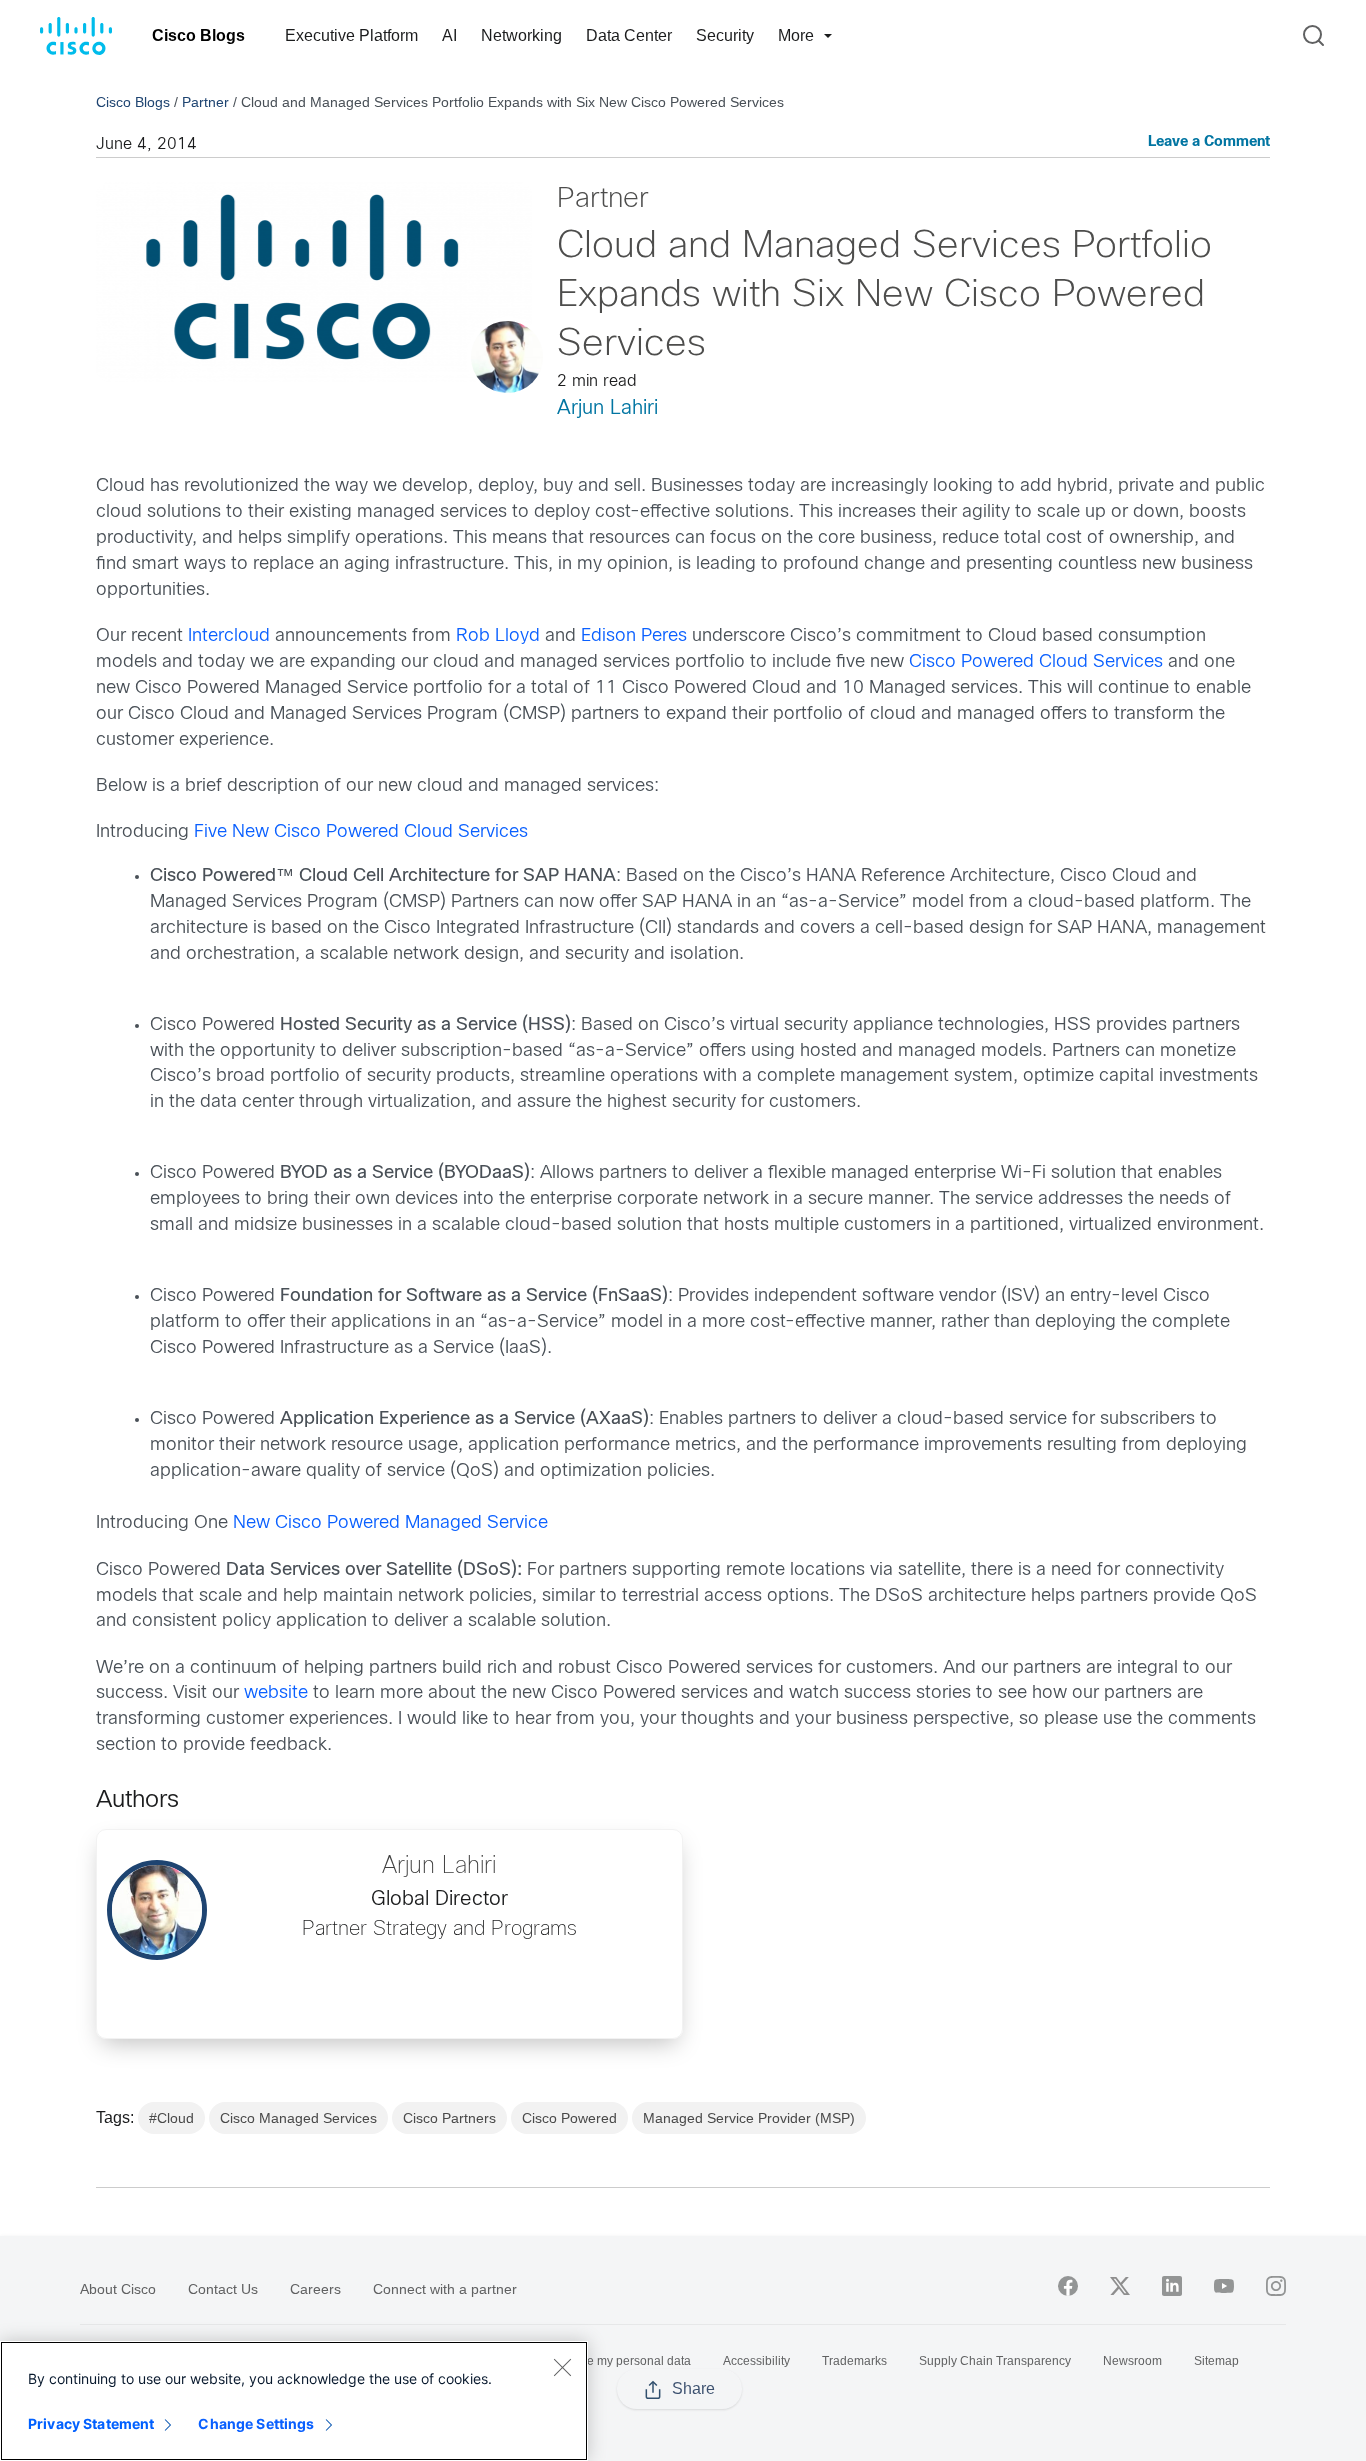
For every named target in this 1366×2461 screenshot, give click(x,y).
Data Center (629, 35)
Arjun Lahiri (607, 408)
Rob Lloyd (498, 636)
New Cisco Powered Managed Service (390, 1523)
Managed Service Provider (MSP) (749, 2118)
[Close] (562, 2367)
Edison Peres (634, 636)
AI (449, 35)
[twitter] (1120, 2286)
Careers (315, 2289)
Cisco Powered (569, 2118)
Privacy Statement (91, 2423)
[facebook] (1068, 2286)
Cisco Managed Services (298, 2118)
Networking (521, 35)
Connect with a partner (445, 2289)
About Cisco (118, 2289)
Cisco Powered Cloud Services (1036, 662)
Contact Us (223, 2289)
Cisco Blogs (198, 35)
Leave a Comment (1209, 142)
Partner (205, 102)
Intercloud (229, 636)
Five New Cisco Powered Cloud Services (361, 832)
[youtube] (1224, 2286)
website (276, 1693)
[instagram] (1276, 2286)
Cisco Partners (449, 2118)
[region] (294, 2401)
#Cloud (171, 2118)
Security (725, 35)
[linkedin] (1172, 2286)
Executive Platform (351, 35)
